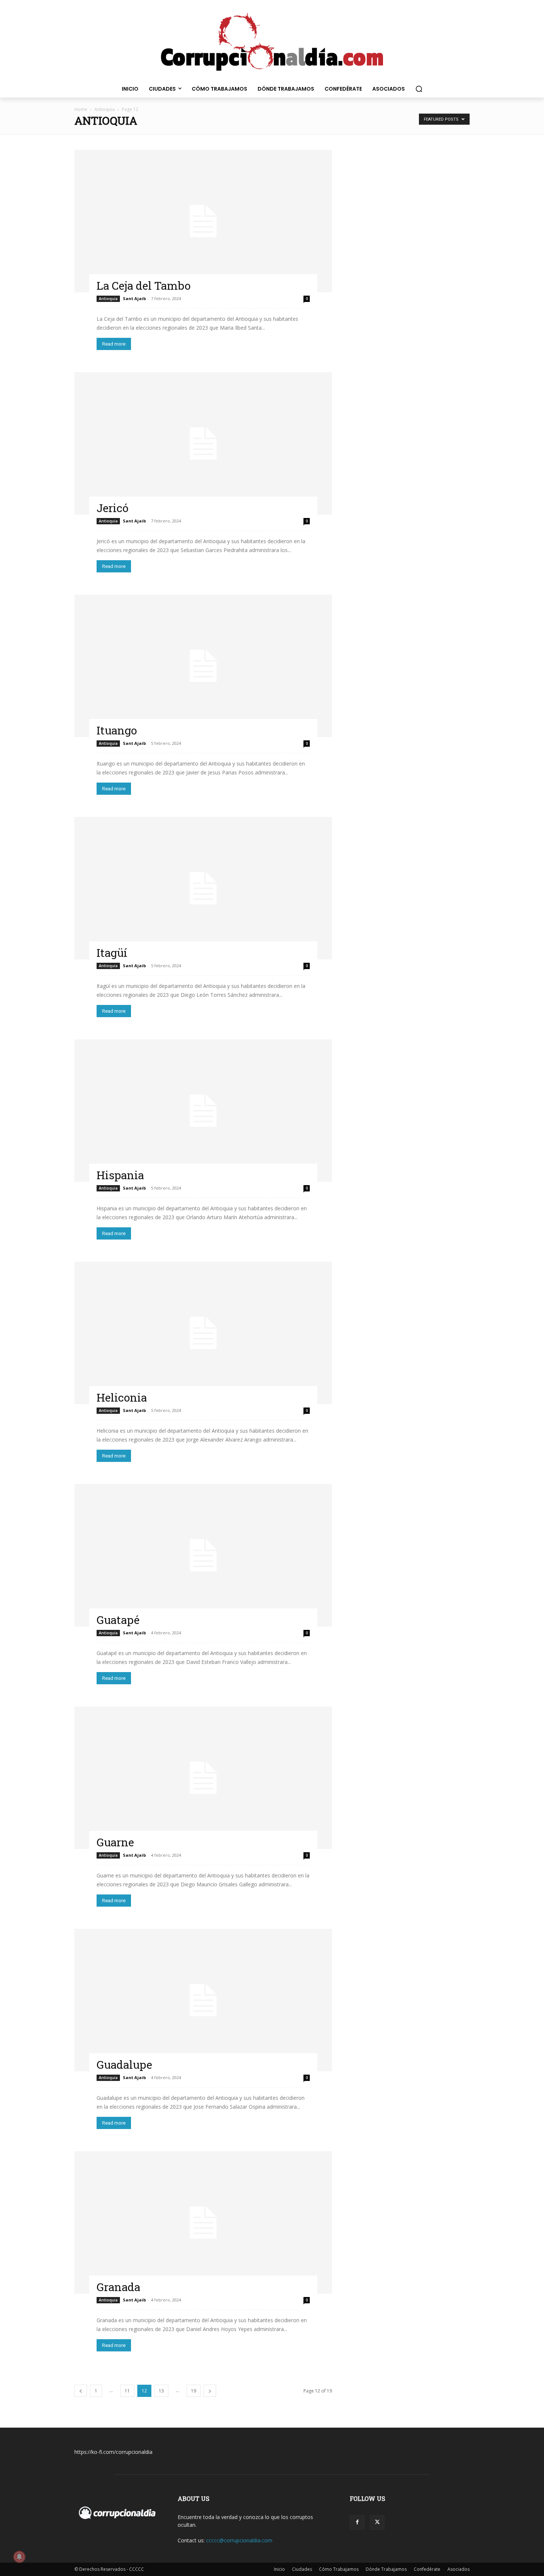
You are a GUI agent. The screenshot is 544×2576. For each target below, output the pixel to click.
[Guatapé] (203, 1555)
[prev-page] (81, 2391)
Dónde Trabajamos (386, 2569)
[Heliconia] (203, 1333)
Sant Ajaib (134, 298)
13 (161, 2391)
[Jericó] (203, 443)
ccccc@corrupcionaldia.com (239, 2540)
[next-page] (210, 2391)
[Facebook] (357, 2522)
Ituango (117, 730)
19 (194, 2391)
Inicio (279, 2569)
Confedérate (427, 2569)
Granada (118, 2287)
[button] (419, 89)
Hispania (120, 1175)
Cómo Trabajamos (339, 2569)
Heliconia (122, 1397)
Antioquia (105, 109)
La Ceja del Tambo (144, 285)
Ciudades (302, 2569)
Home (81, 109)
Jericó (113, 508)
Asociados (459, 2569)
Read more (114, 344)
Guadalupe (124, 2064)
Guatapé (118, 1620)
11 (127, 2391)
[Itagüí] (203, 888)
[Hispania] (203, 1111)
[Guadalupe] (203, 2000)
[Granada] (203, 2222)
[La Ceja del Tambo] (203, 221)
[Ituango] (203, 666)
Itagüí (112, 953)
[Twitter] (377, 2522)
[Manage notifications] (19, 2557)
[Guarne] (203, 1778)
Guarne (115, 1842)
